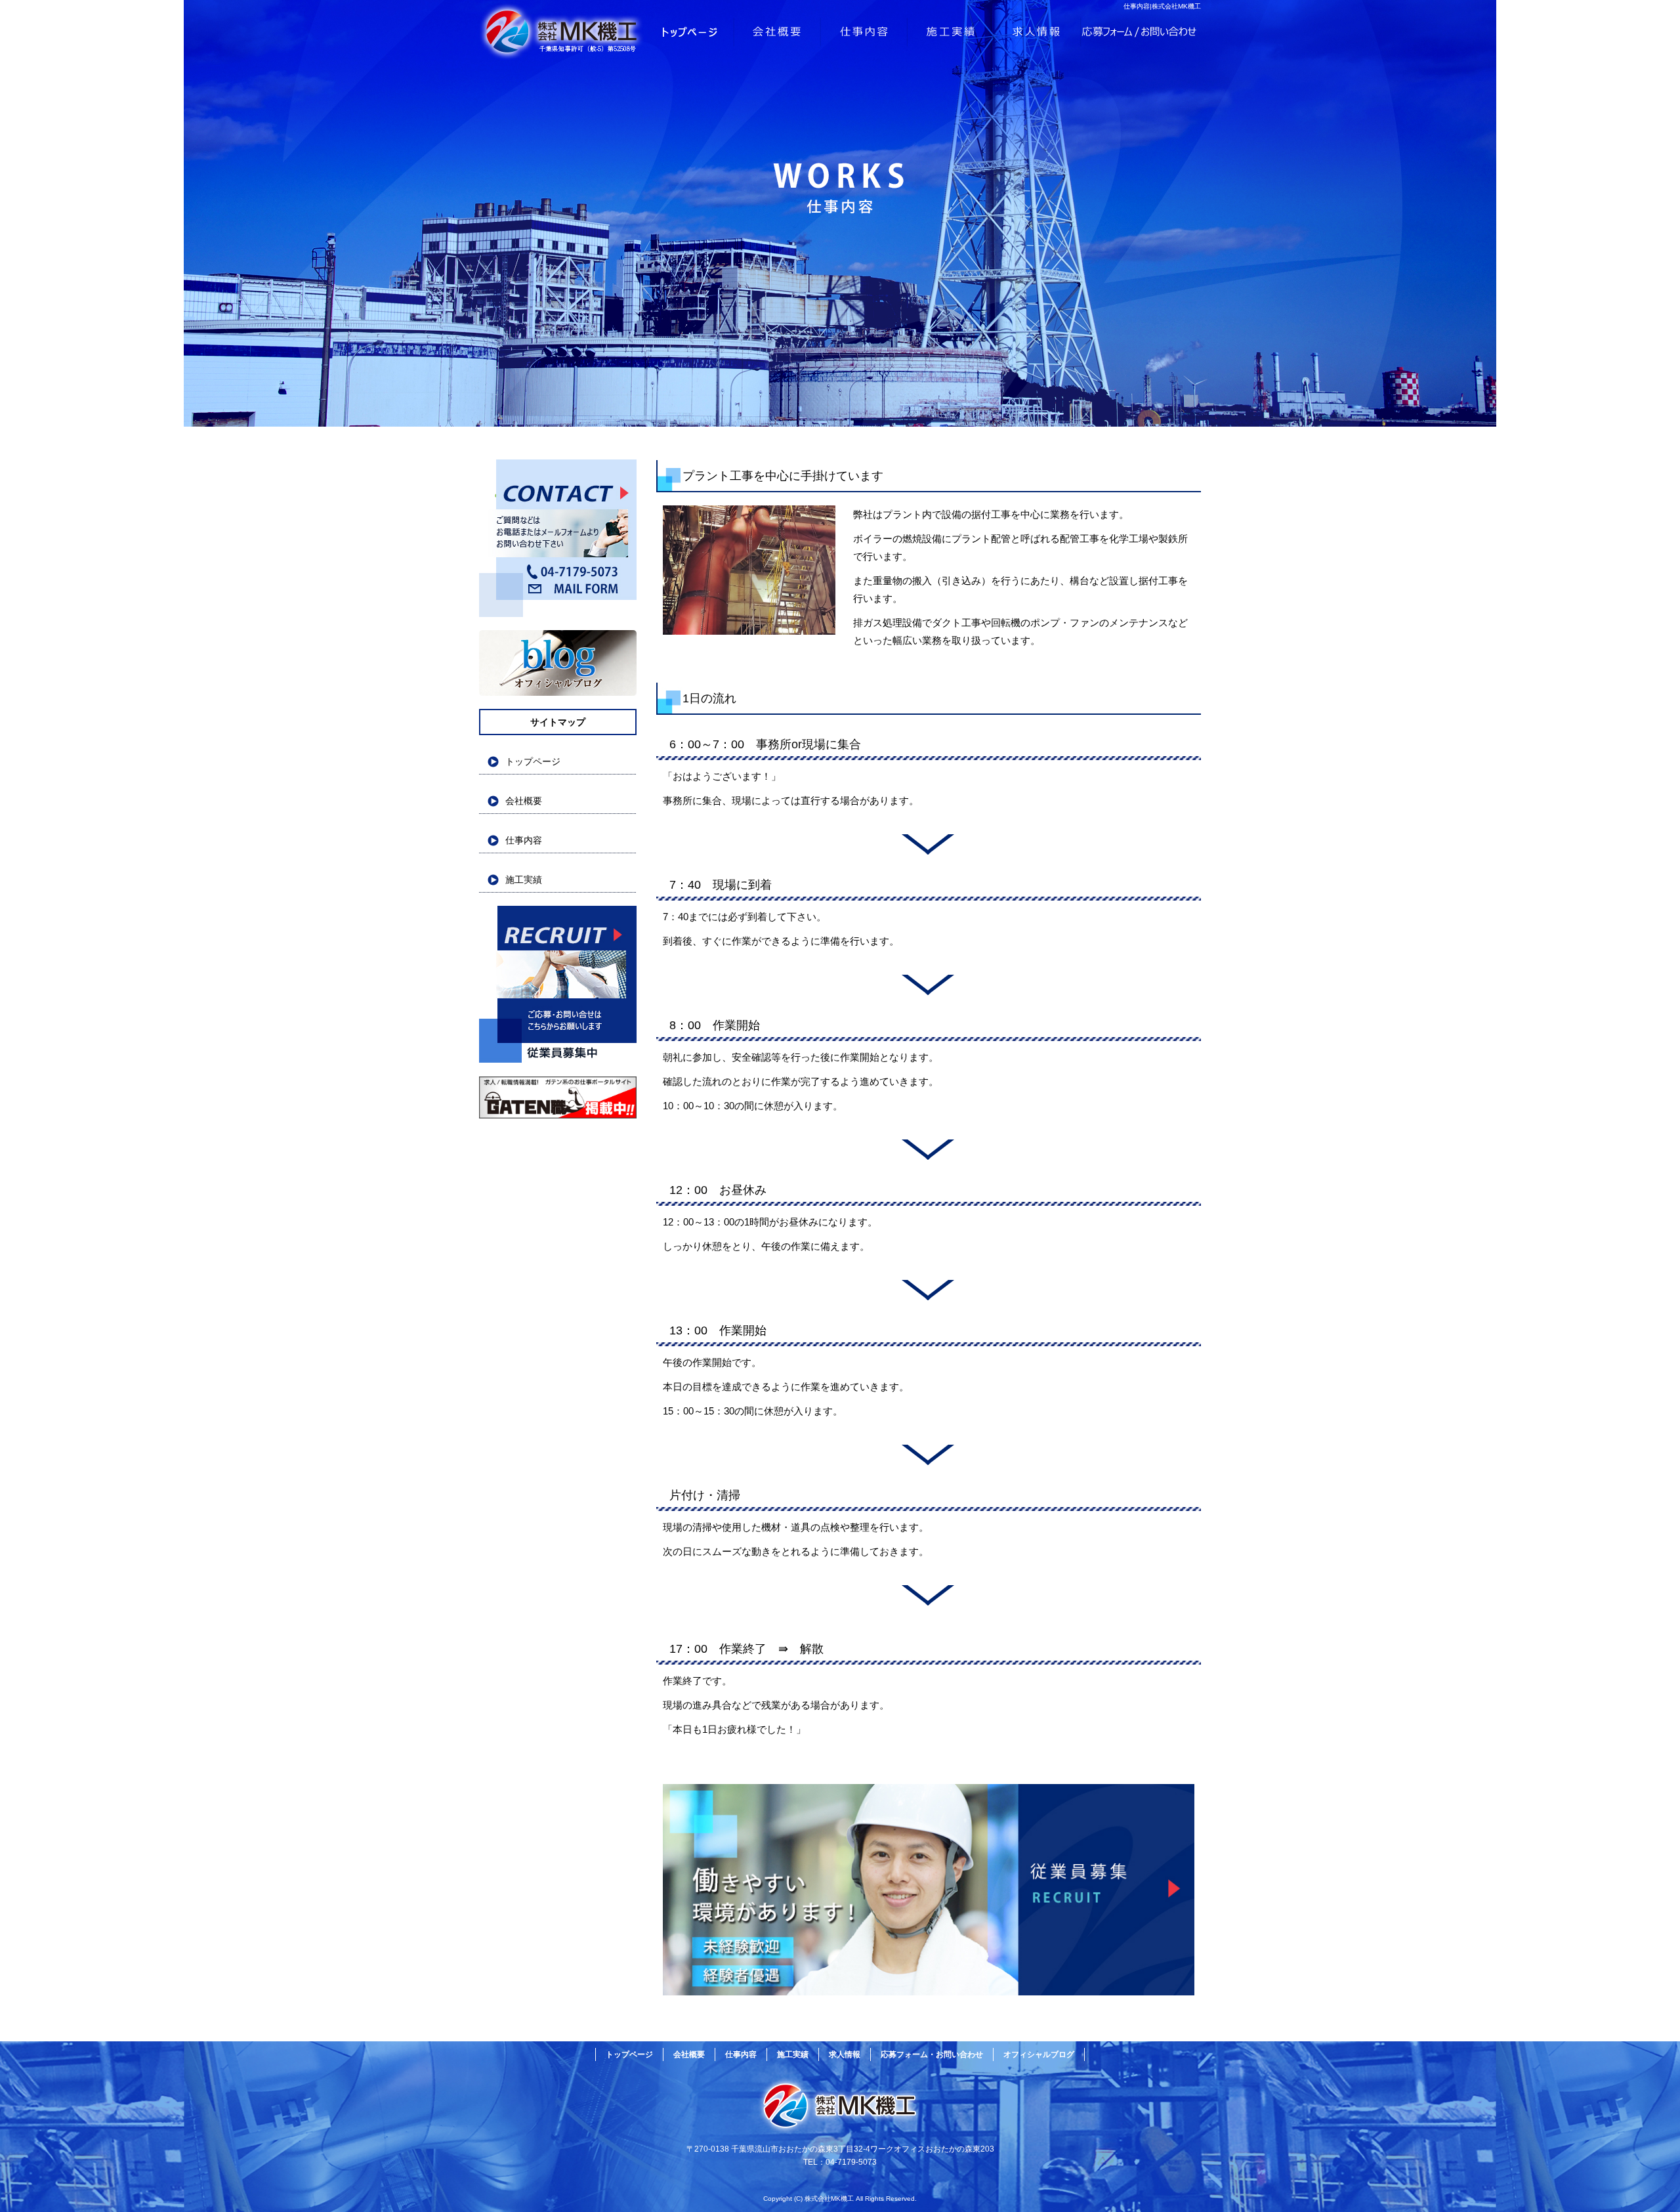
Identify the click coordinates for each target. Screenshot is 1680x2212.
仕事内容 (865, 33)
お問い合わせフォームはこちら (558, 538)
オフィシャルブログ (558, 663)
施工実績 (952, 33)
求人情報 (1038, 33)
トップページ (607, 33)
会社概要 (778, 33)
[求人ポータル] (558, 1115)
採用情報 (558, 985)
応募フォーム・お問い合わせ (1141, 33)
